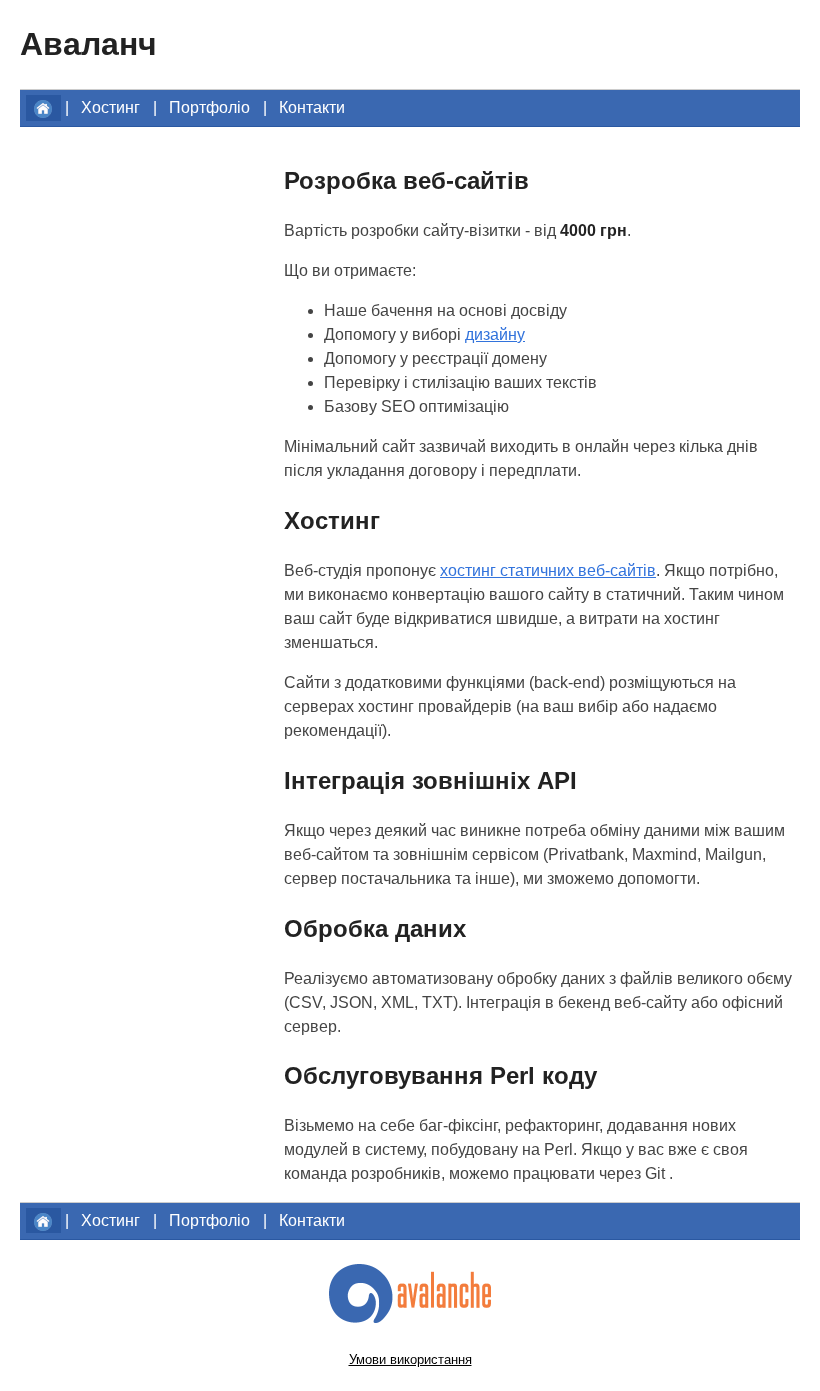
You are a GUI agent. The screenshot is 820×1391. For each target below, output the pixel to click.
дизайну (495, 334)
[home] (43, 107)
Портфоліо (209, 107)
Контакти (312, 107)
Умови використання (410, 1359)
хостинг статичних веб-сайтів (548, 570)
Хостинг (110, 107)
